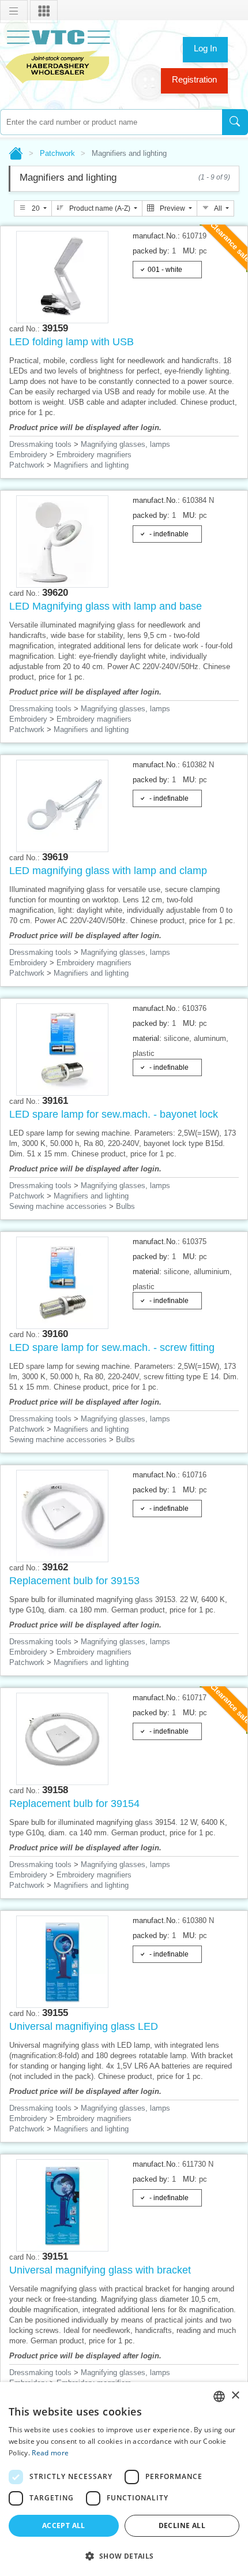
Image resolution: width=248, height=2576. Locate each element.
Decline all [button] (182, 2525)
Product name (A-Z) (100, 208)
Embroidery (28, 455)
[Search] (235, 122)
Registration (194, 79)
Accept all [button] (64, 2525)
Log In (205, 48)
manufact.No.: (156, 236)
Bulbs (125, 1206)
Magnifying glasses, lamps (125, 444)
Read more (50, 2453)
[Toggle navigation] (14, 12)
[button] (124, 2556)
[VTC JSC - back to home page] (58, 55)
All (218, 208)
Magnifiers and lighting (91, 465)
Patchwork (57, 153)
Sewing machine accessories (58, 1206)
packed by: (151, 251)
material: (147, 1038)
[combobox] (111, 122)
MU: (190, 251)
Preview (172, 208)
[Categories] (44, 12)
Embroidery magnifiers (94, 455)
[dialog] (124, 2479)
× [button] (235, 2396)
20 (36, 208)
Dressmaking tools (40, 444)
